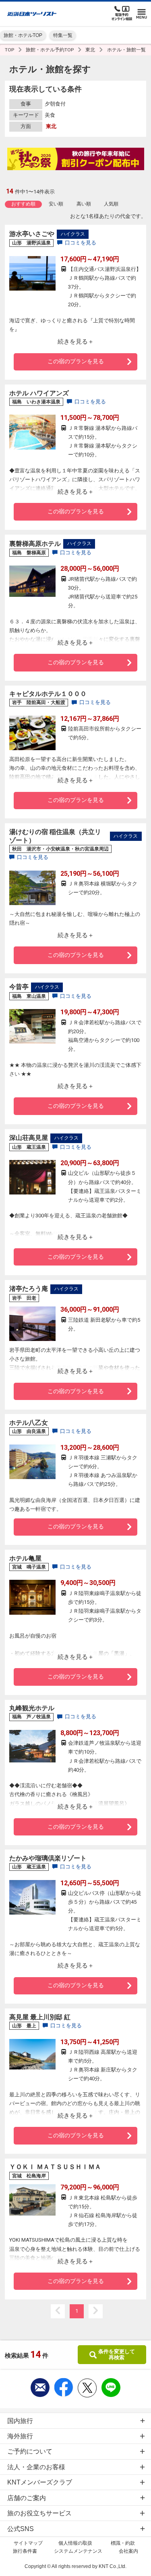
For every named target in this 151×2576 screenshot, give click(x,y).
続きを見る (73, 341)
